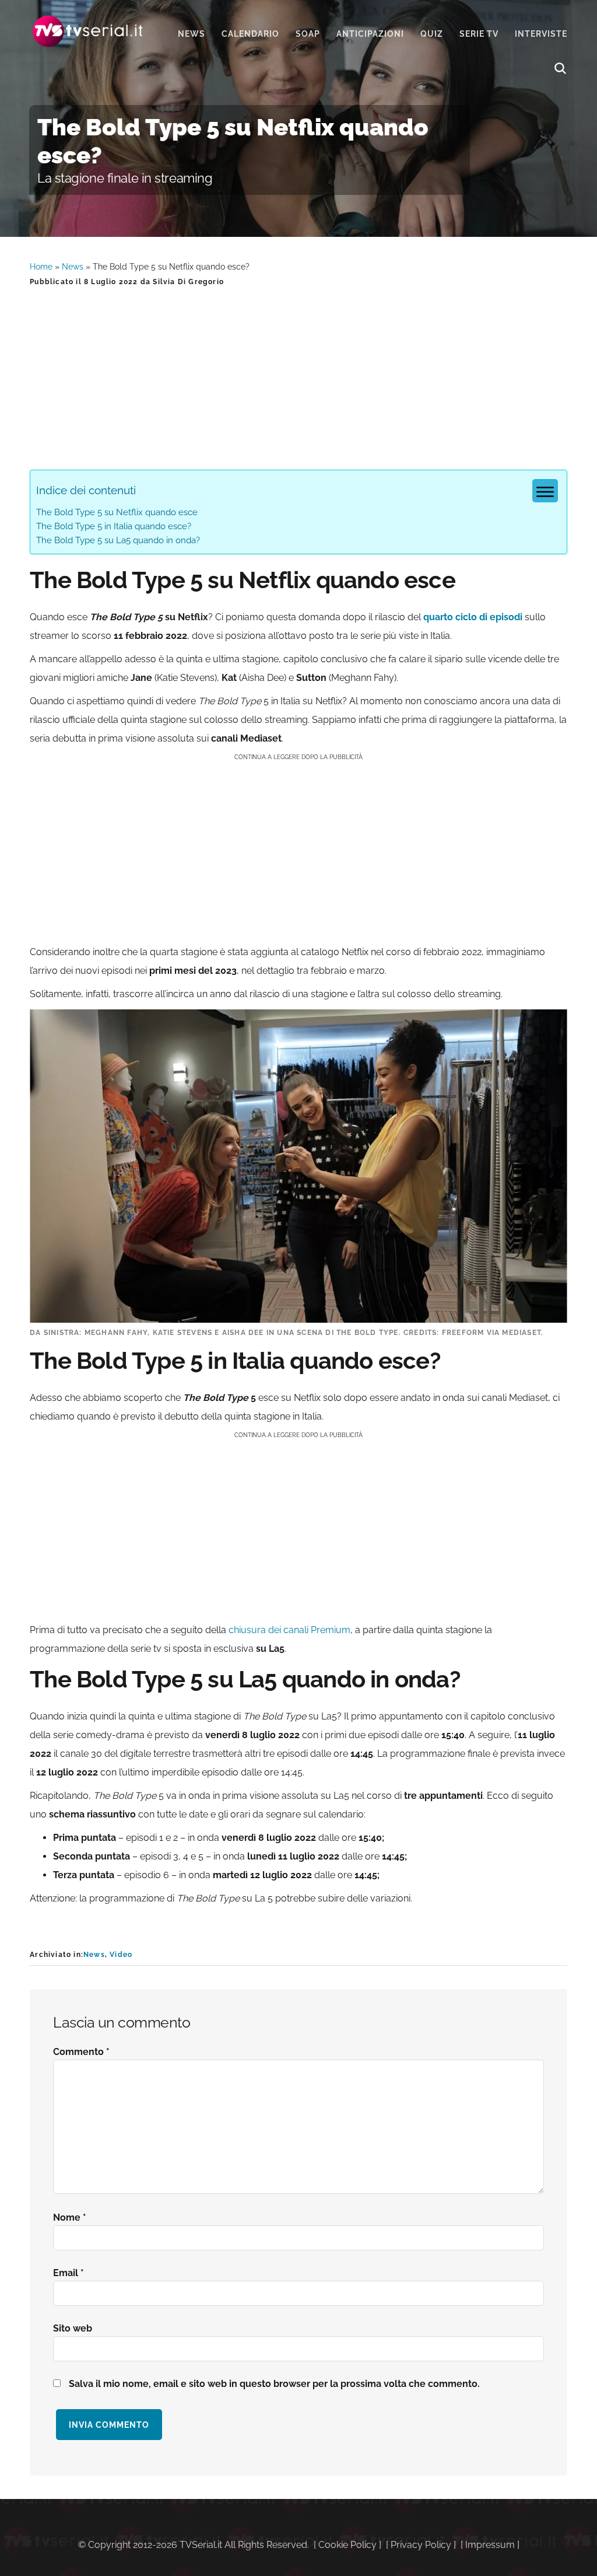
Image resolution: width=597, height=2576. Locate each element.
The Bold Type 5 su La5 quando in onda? (118, 540)
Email (69, 2273)
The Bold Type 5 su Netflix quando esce (117, 512)
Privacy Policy (421, 2545)
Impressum (490, 2545)
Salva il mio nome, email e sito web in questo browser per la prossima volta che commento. (274, 2384)
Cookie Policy (347, 2545)
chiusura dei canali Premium (289, 1630)
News (73, 267)
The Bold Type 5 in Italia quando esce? (114, 526)
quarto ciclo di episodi (473, 617)
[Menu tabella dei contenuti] (545, 491)
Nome (70, 2217)
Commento (81, 2052)
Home (41, 267)
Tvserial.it (88, 31)
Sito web (73, 2328)
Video (121, 1955)
